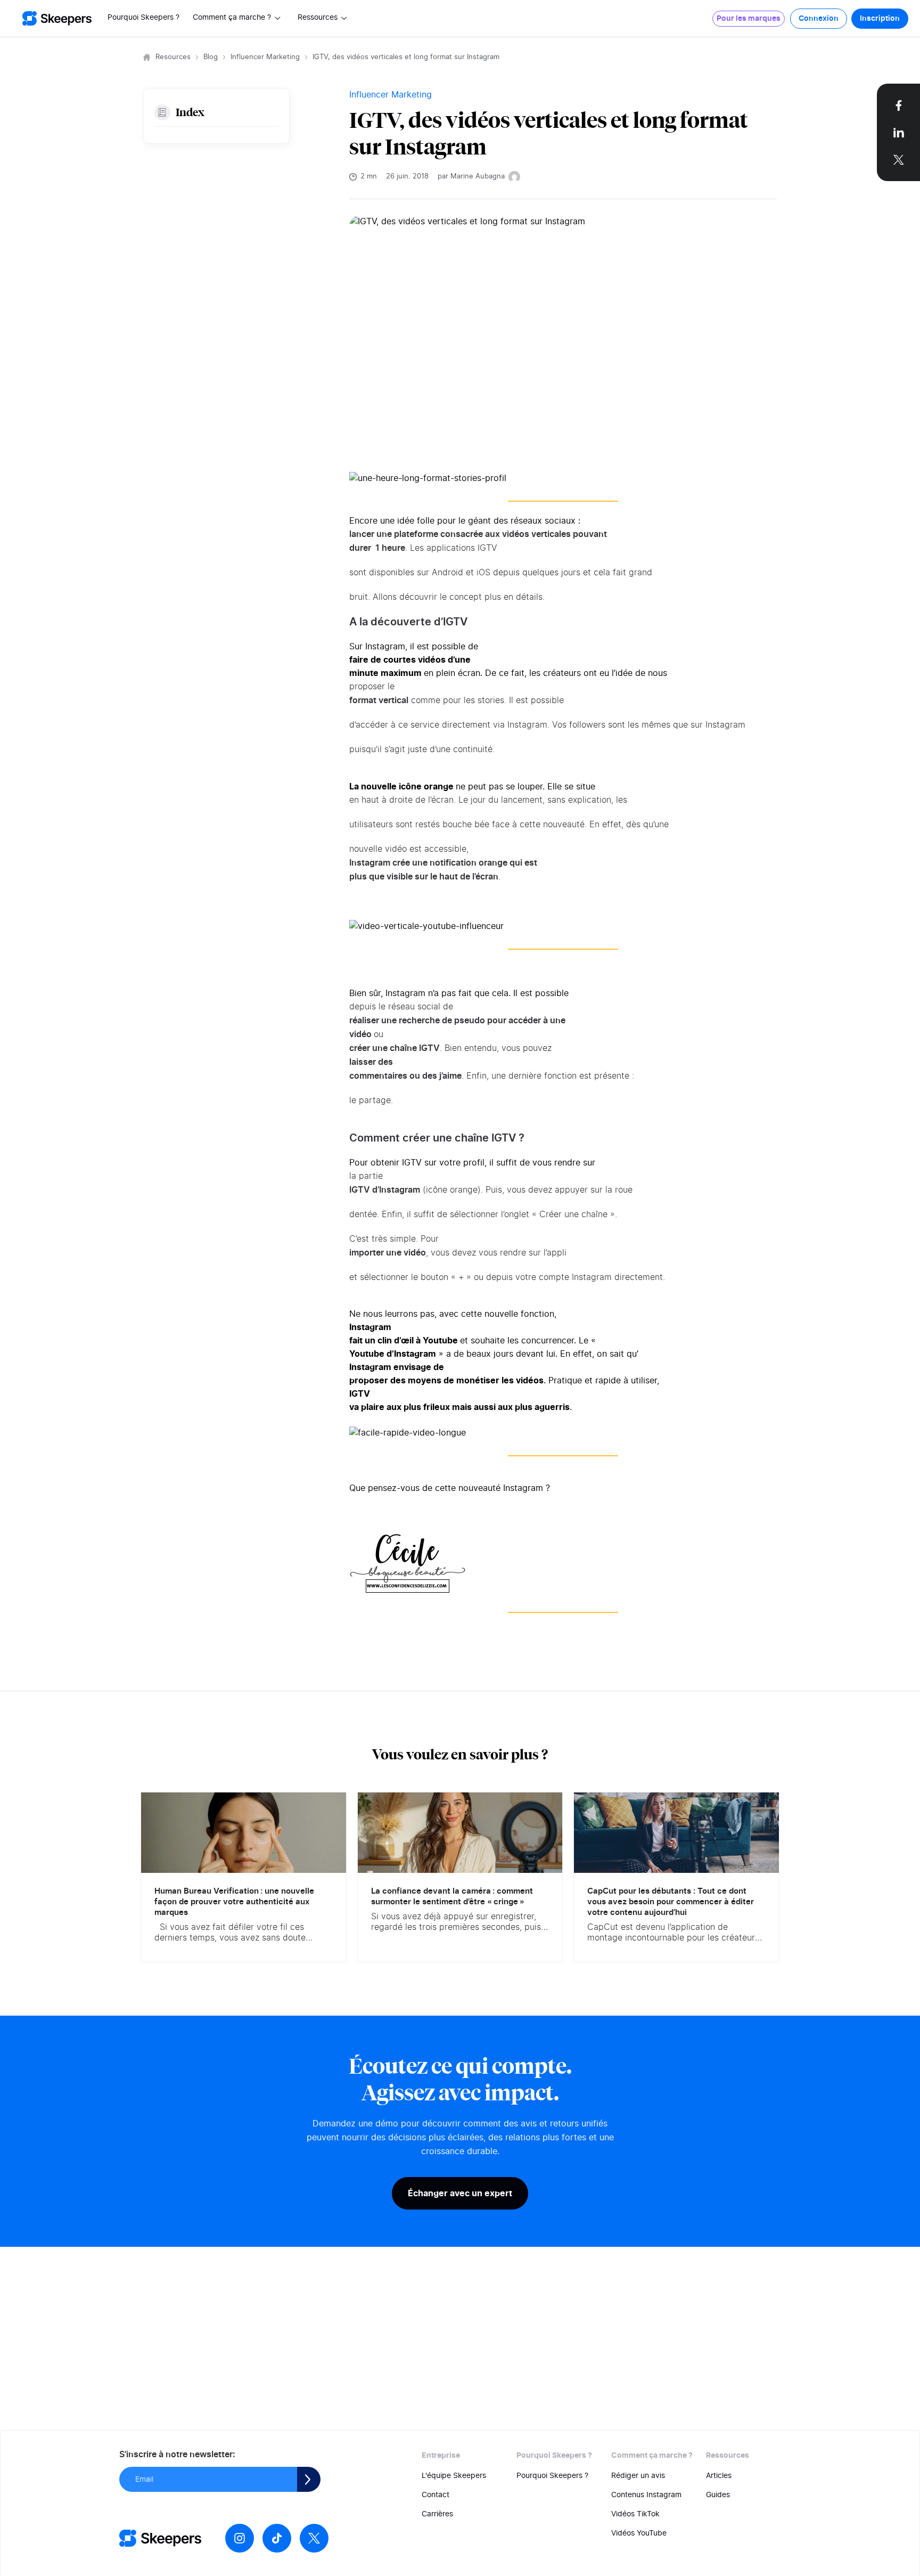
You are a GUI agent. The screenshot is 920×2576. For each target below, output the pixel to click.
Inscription (880, 19)
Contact (436, 2495)
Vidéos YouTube (639, 2533)
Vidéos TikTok (635, 2514)
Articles (719, 2476)
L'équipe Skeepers (454, 2476)
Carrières (437, 2514)
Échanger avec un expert (460, 2193)
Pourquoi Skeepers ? (143, 18)
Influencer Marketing (265, 57)
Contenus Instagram (646, 2495)
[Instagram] (240, 2538)
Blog (211, 57)
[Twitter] (314, 2538)
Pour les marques (749, 19)
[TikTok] (277, 2538)
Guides (718, 2495)
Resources (173, 57)
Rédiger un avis (638, 2476)
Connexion (819, 19)
